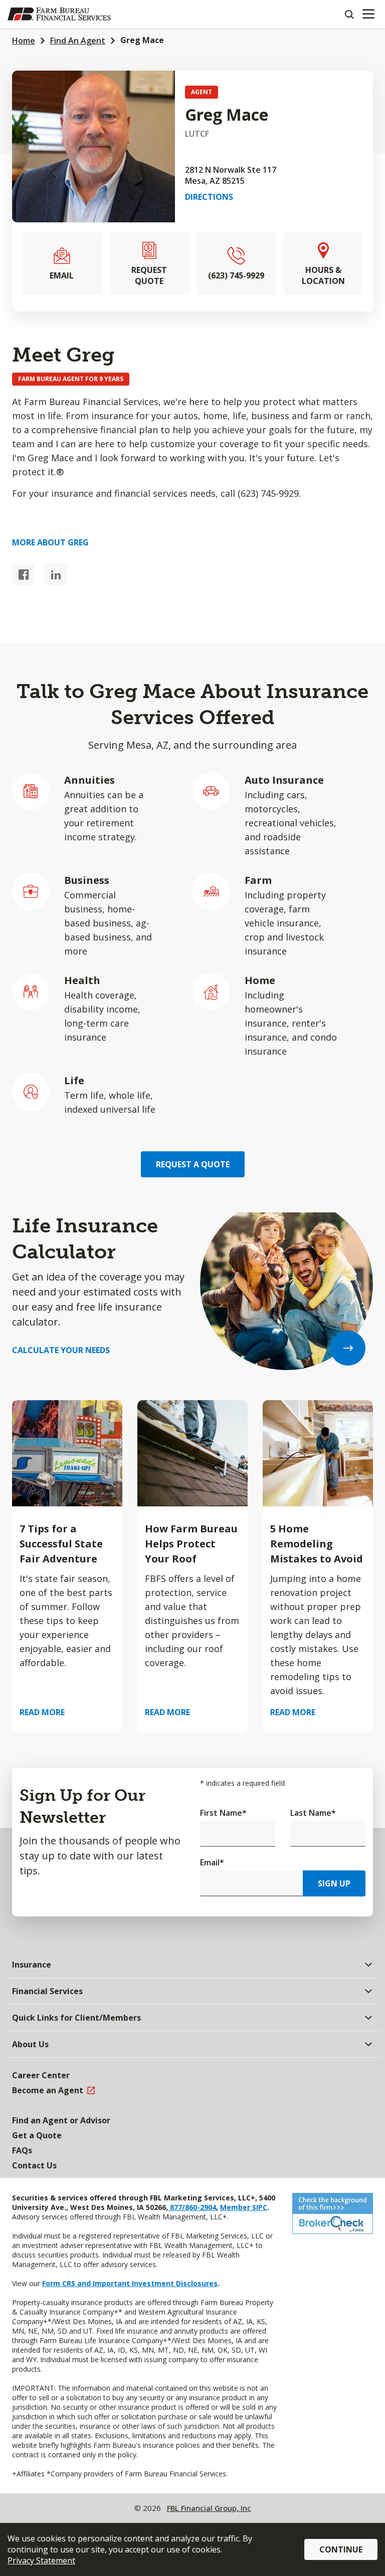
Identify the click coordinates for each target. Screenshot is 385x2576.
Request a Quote (193, 1164)
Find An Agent (78, 41)
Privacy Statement (41, 2560)
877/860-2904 (192, 2207)
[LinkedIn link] (56, 574)
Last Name (313, 1813)
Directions (209, 197)
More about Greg (50, 542)
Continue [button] (341, 2549)
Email (212, 1862)
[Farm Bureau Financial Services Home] (59, 14)
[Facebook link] (23, 574)
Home (24, 41)
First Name (223, 1813)
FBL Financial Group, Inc (209, 2508)
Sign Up (334, 1883)
